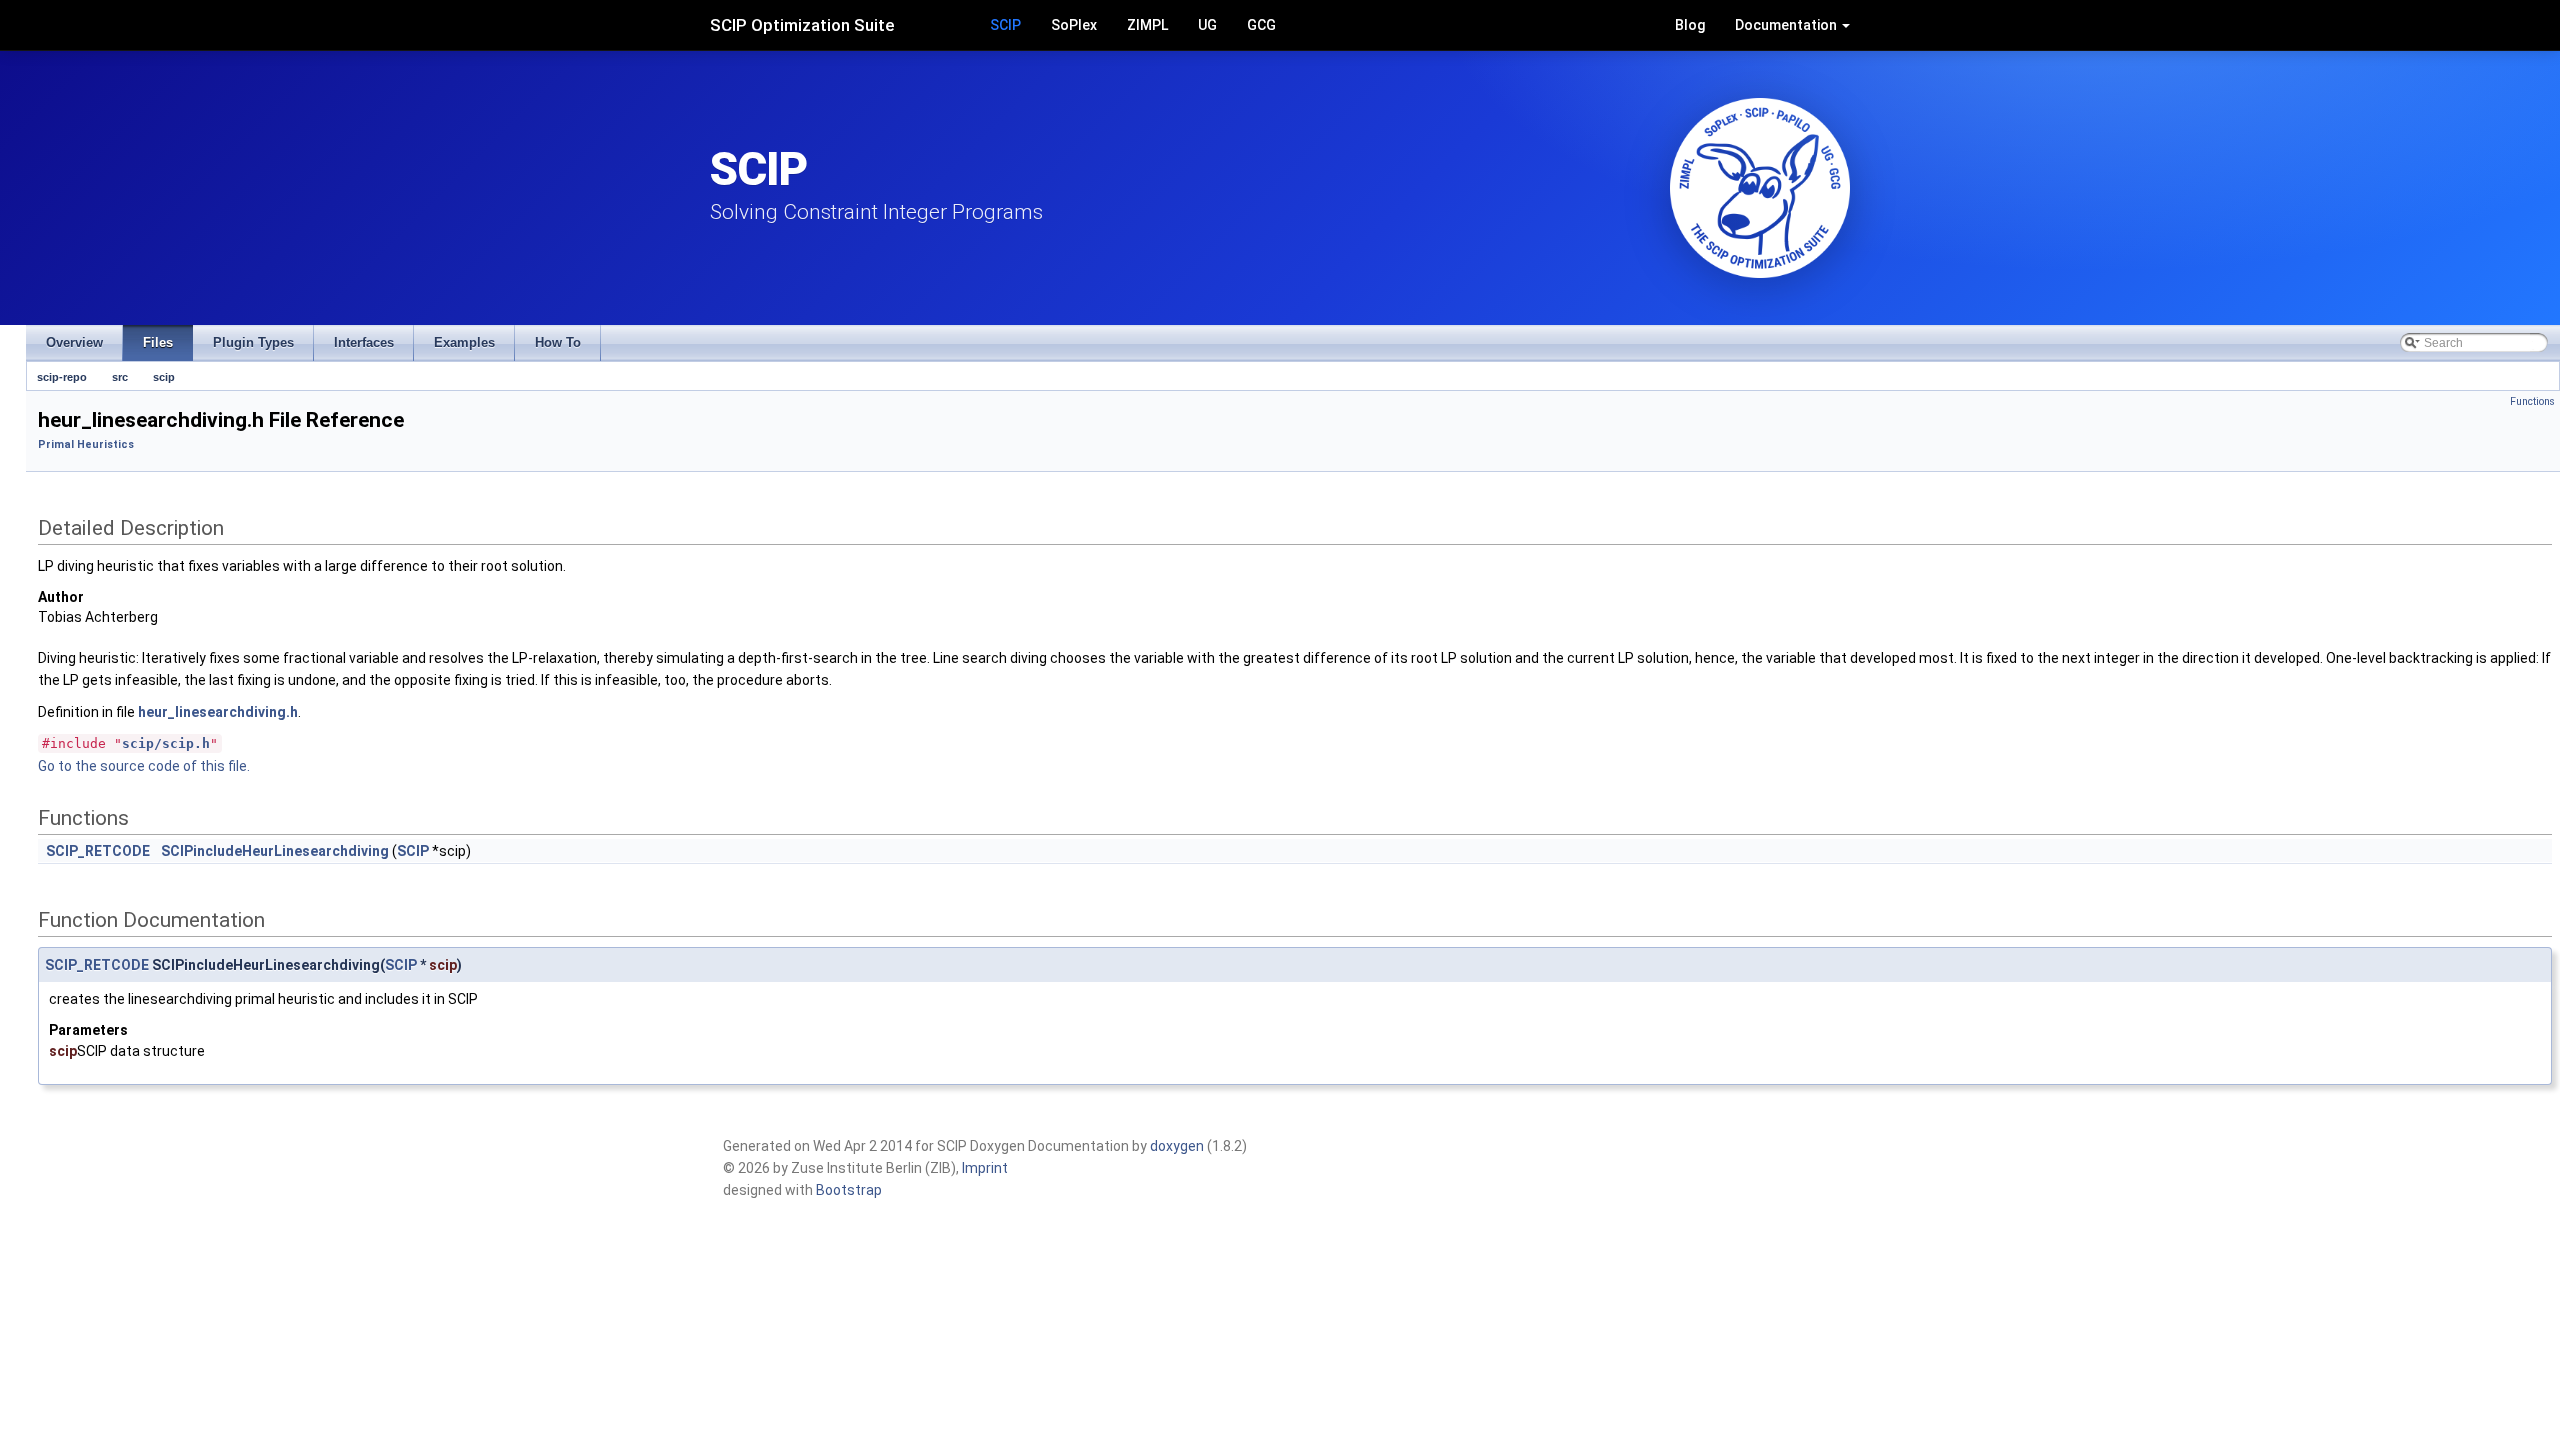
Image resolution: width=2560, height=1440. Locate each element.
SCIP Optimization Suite (802, 25)
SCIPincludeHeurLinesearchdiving (275, 851)
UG (1207, 25)
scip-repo (62, 377)
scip (164, 377)
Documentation (1787, 25)
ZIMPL (1147, 25)
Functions (2532, 401)
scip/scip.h (166, 743)
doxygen (1177, 1146)
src (120, 377)
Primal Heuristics (86, 444)
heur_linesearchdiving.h (218, 712)
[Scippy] (1760, 188)
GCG (1261, 25)
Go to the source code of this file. (144, 766)
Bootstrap (849, 1190)
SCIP (1005, 25)
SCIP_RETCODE (98, 851)
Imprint (985, 1168)
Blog (1690, 25)
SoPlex (1074, 25)
